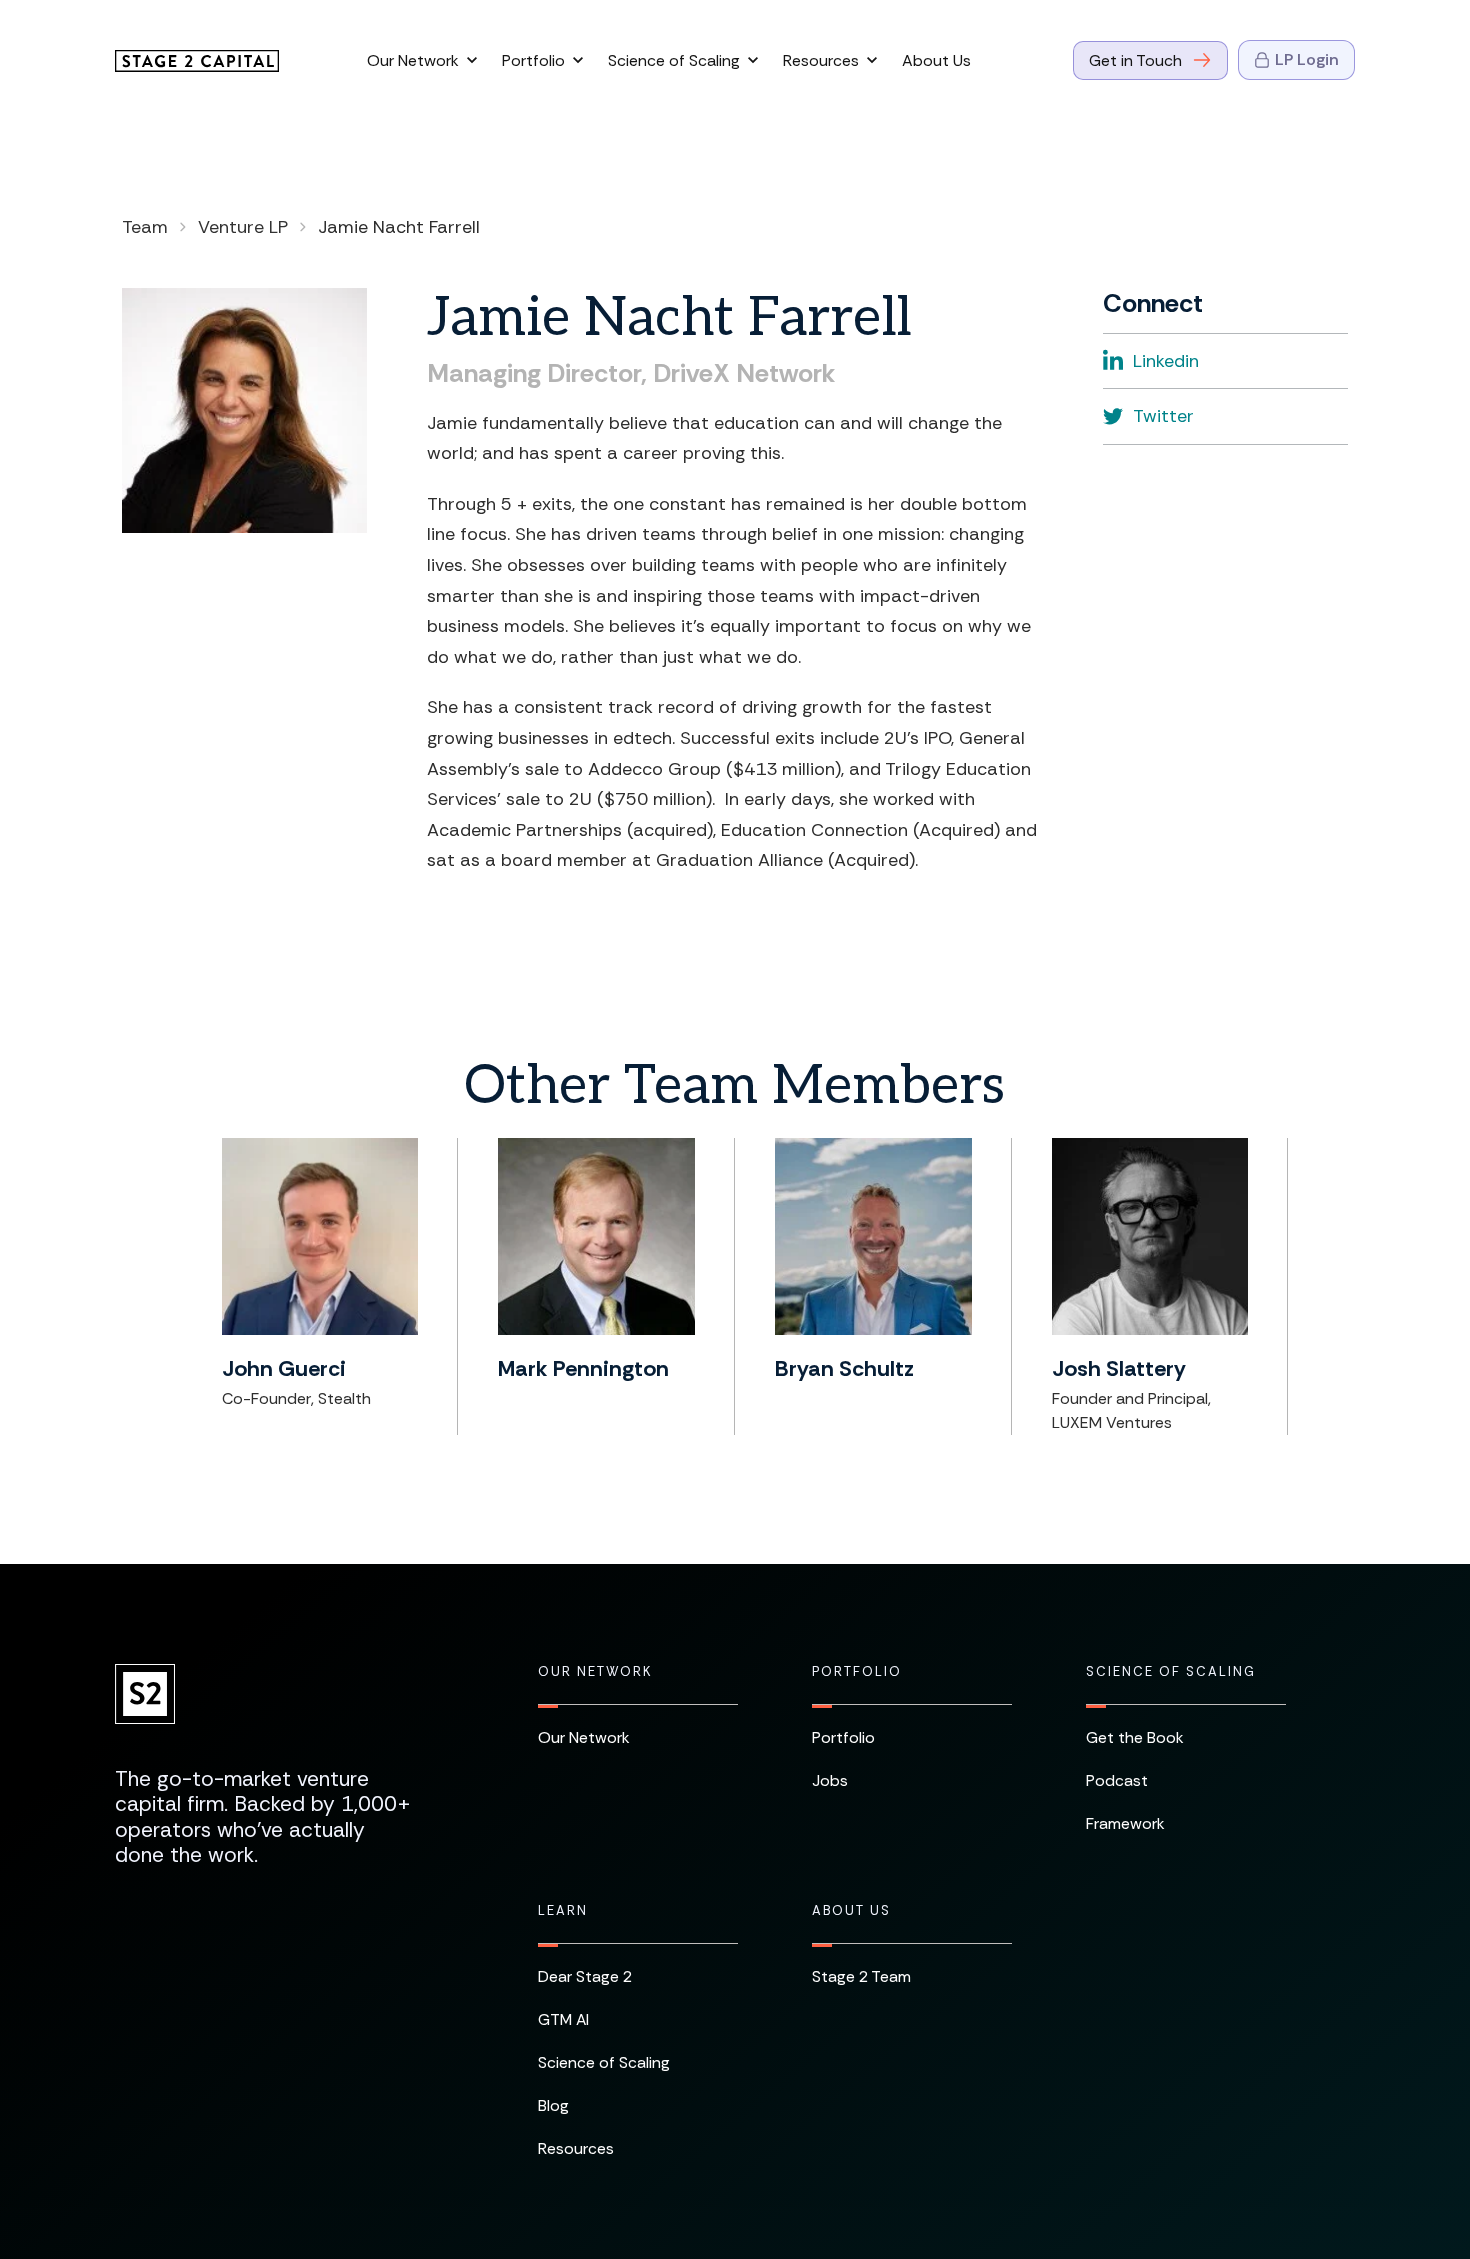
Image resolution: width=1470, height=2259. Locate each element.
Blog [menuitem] (553, 2105)
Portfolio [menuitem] (857, 1672)
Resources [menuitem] (576, 2148)
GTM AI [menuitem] (563, 2019)
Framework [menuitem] (1125, 1823)
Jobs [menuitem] (830, 1780)
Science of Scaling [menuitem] (1171, 1672)
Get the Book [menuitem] (1135, 1737)
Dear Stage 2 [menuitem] (585, 1976)
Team (145, 227)
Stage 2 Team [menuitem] (861, 1976)
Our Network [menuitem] (595, 1672)
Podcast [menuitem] (1117, 1780)
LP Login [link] (1307, 59)
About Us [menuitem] (851, 1911)
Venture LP (243, 227)
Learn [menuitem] (563, 1911)
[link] (197, 59)
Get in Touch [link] (1135, 60)
